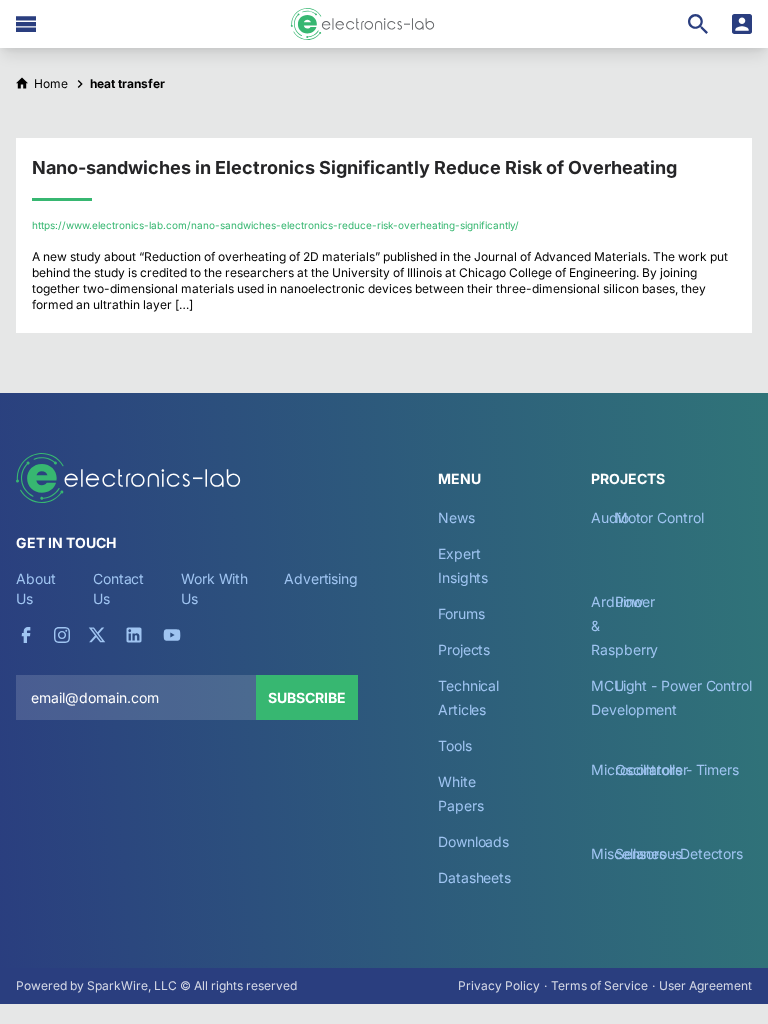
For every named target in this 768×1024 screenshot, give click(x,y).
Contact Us (118, 588)
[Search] (698, 24)
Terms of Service (599, 985)
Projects (464, 649)
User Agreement (705, 985)
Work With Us (214, 588)
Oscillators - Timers (677, 769)
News (456, 517)
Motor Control (659, 517)
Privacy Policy (499, 985)
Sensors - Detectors (679, 853)
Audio (610, 517)
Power (635, 601)
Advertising (321, 578)
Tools (455, 745)
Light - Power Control (683, 685)
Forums (461, 613)
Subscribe (307, 697)
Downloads (473, 841)
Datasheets (474, 877)
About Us (36, 588)
